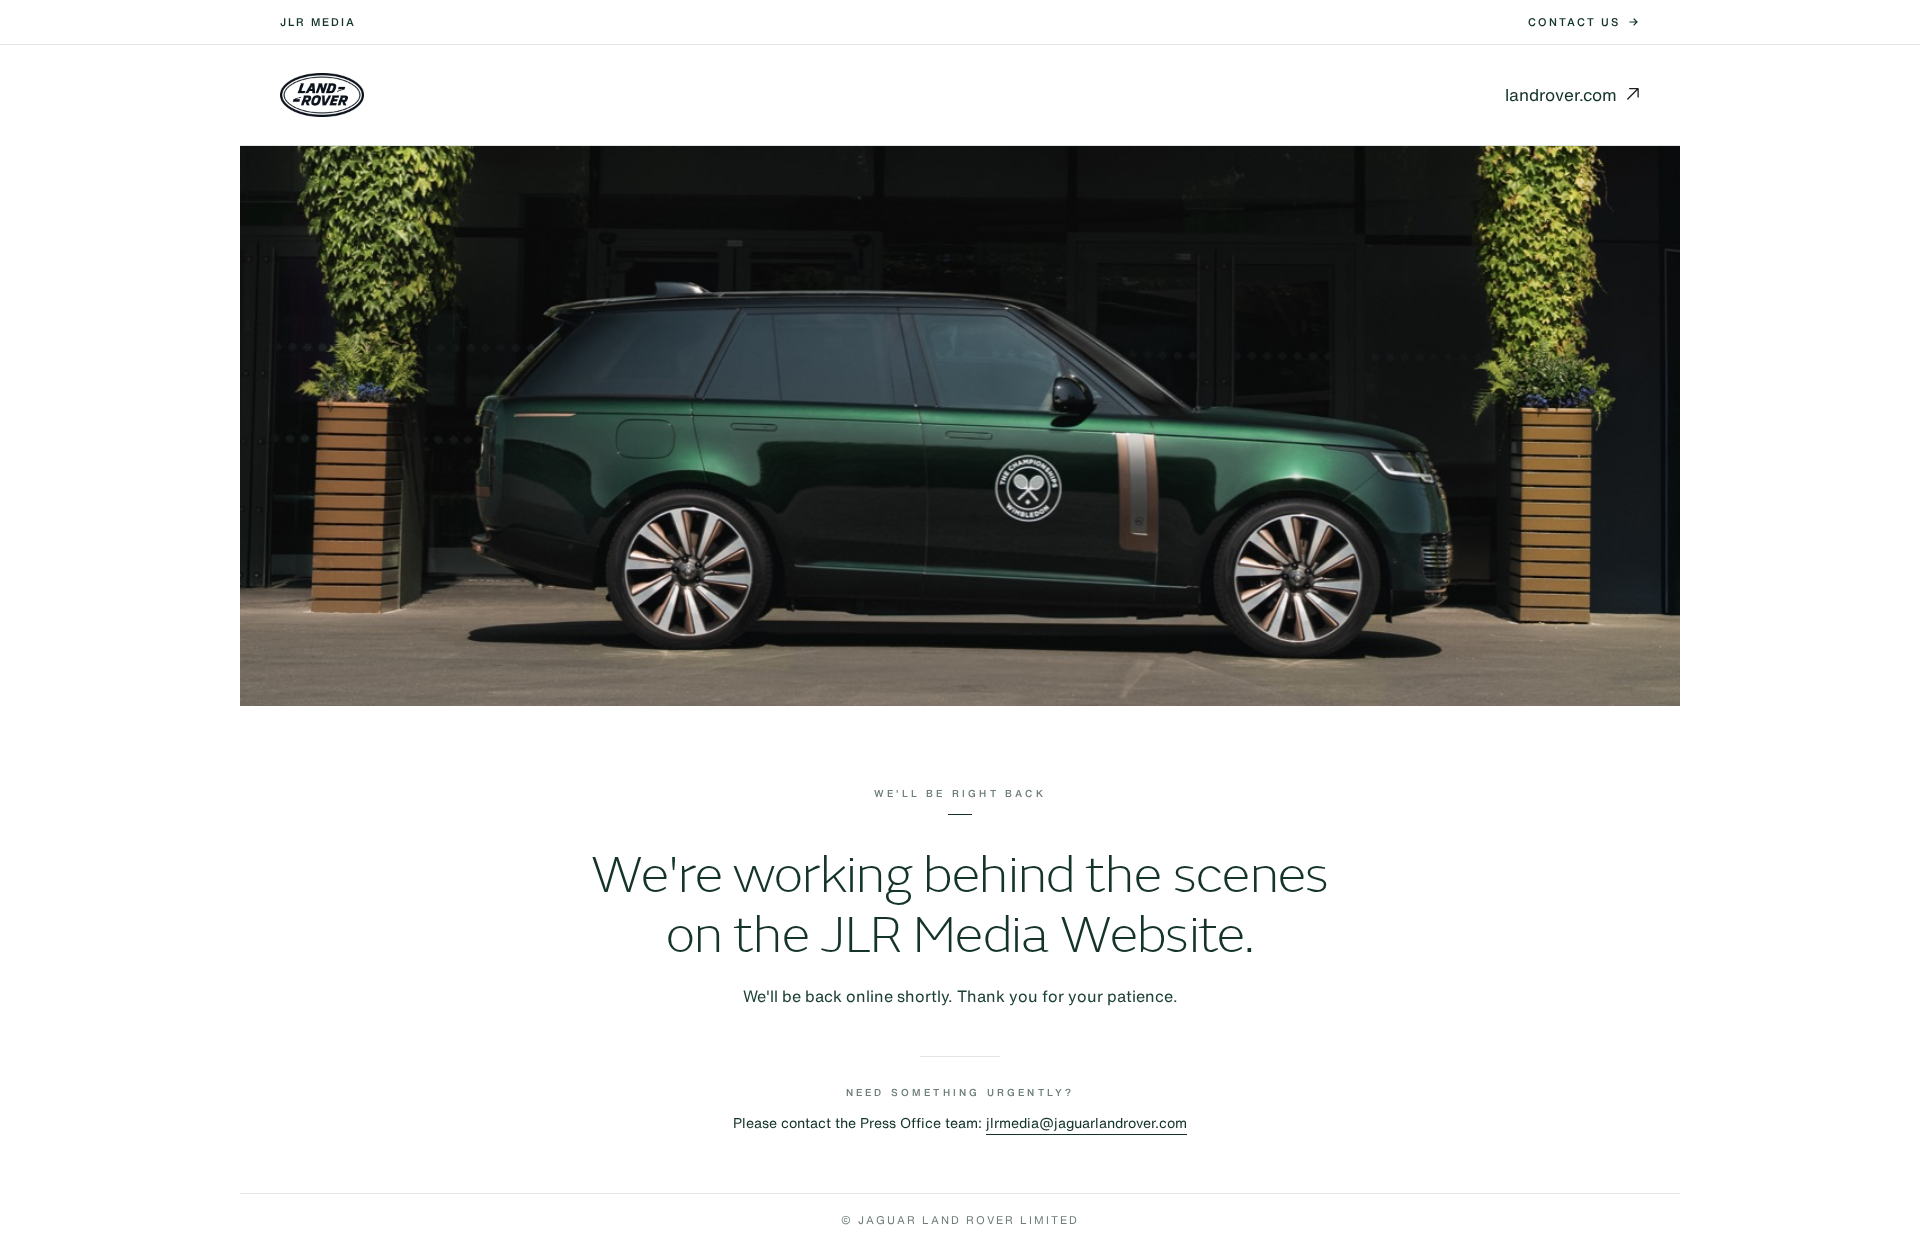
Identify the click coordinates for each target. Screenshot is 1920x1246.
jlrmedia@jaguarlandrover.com (1086, 1122)
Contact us (1574, 22)
